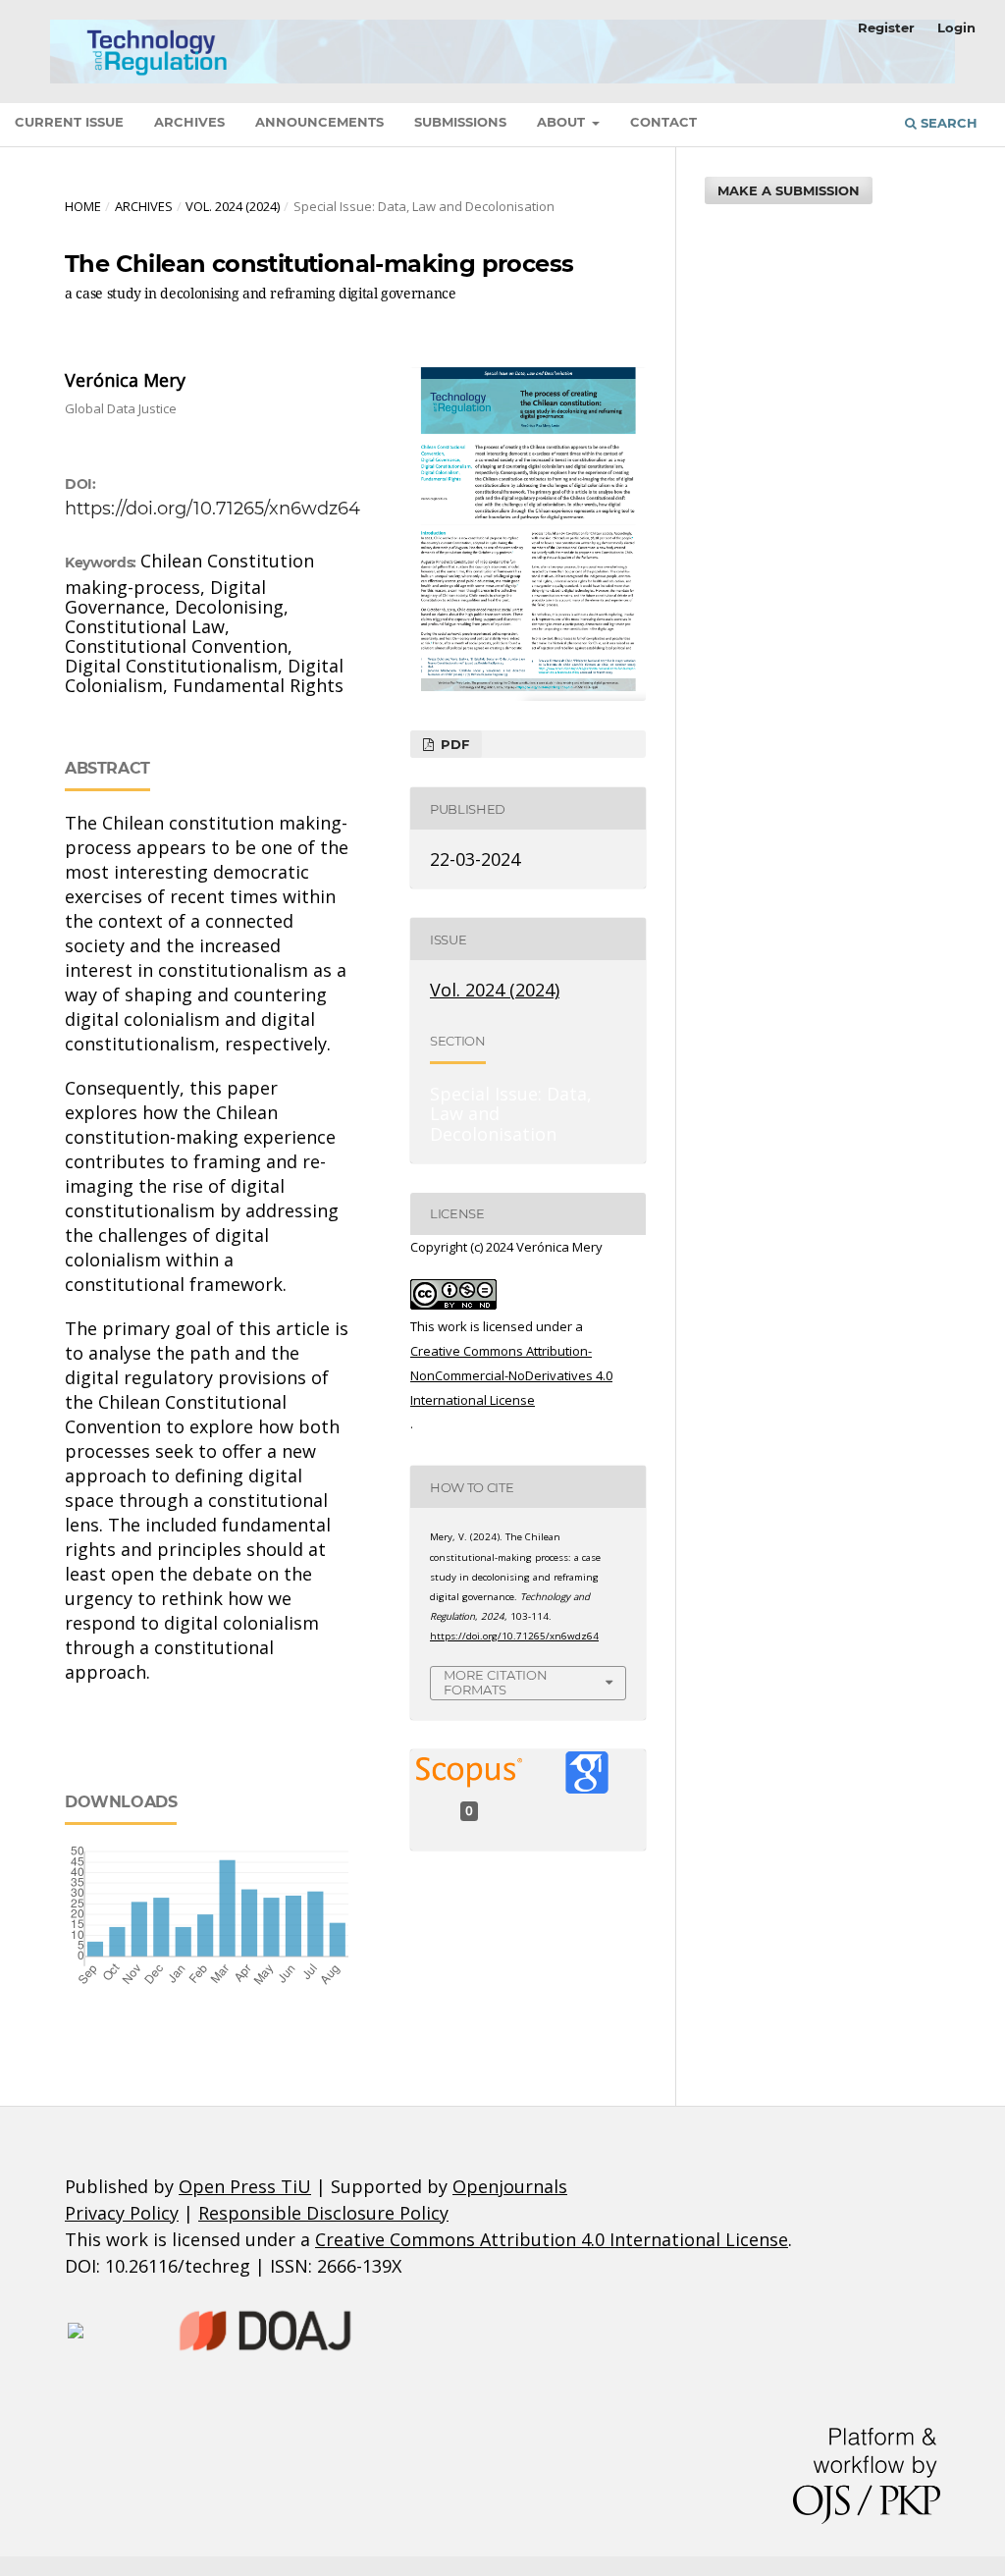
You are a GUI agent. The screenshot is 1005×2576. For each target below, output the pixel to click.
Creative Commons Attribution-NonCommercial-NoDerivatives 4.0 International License (511, 1375)
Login (956, 27)
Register (886, 27)
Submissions (460, 122)
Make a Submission (789, 190)
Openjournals (510, 2186)
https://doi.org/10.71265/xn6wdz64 (212, 509)
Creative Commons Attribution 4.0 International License (552, 2239)
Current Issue (69, 122)
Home (83, 206)
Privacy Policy (122, 2213)
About (563, 122)
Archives (189, 122)
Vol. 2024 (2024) (233, 206)
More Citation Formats (496, 1682)
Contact (663, 122)
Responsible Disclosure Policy (323, 2213)
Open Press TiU (245, 2186)
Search (947, 123)
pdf (453, 744)
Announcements (319, 122)
